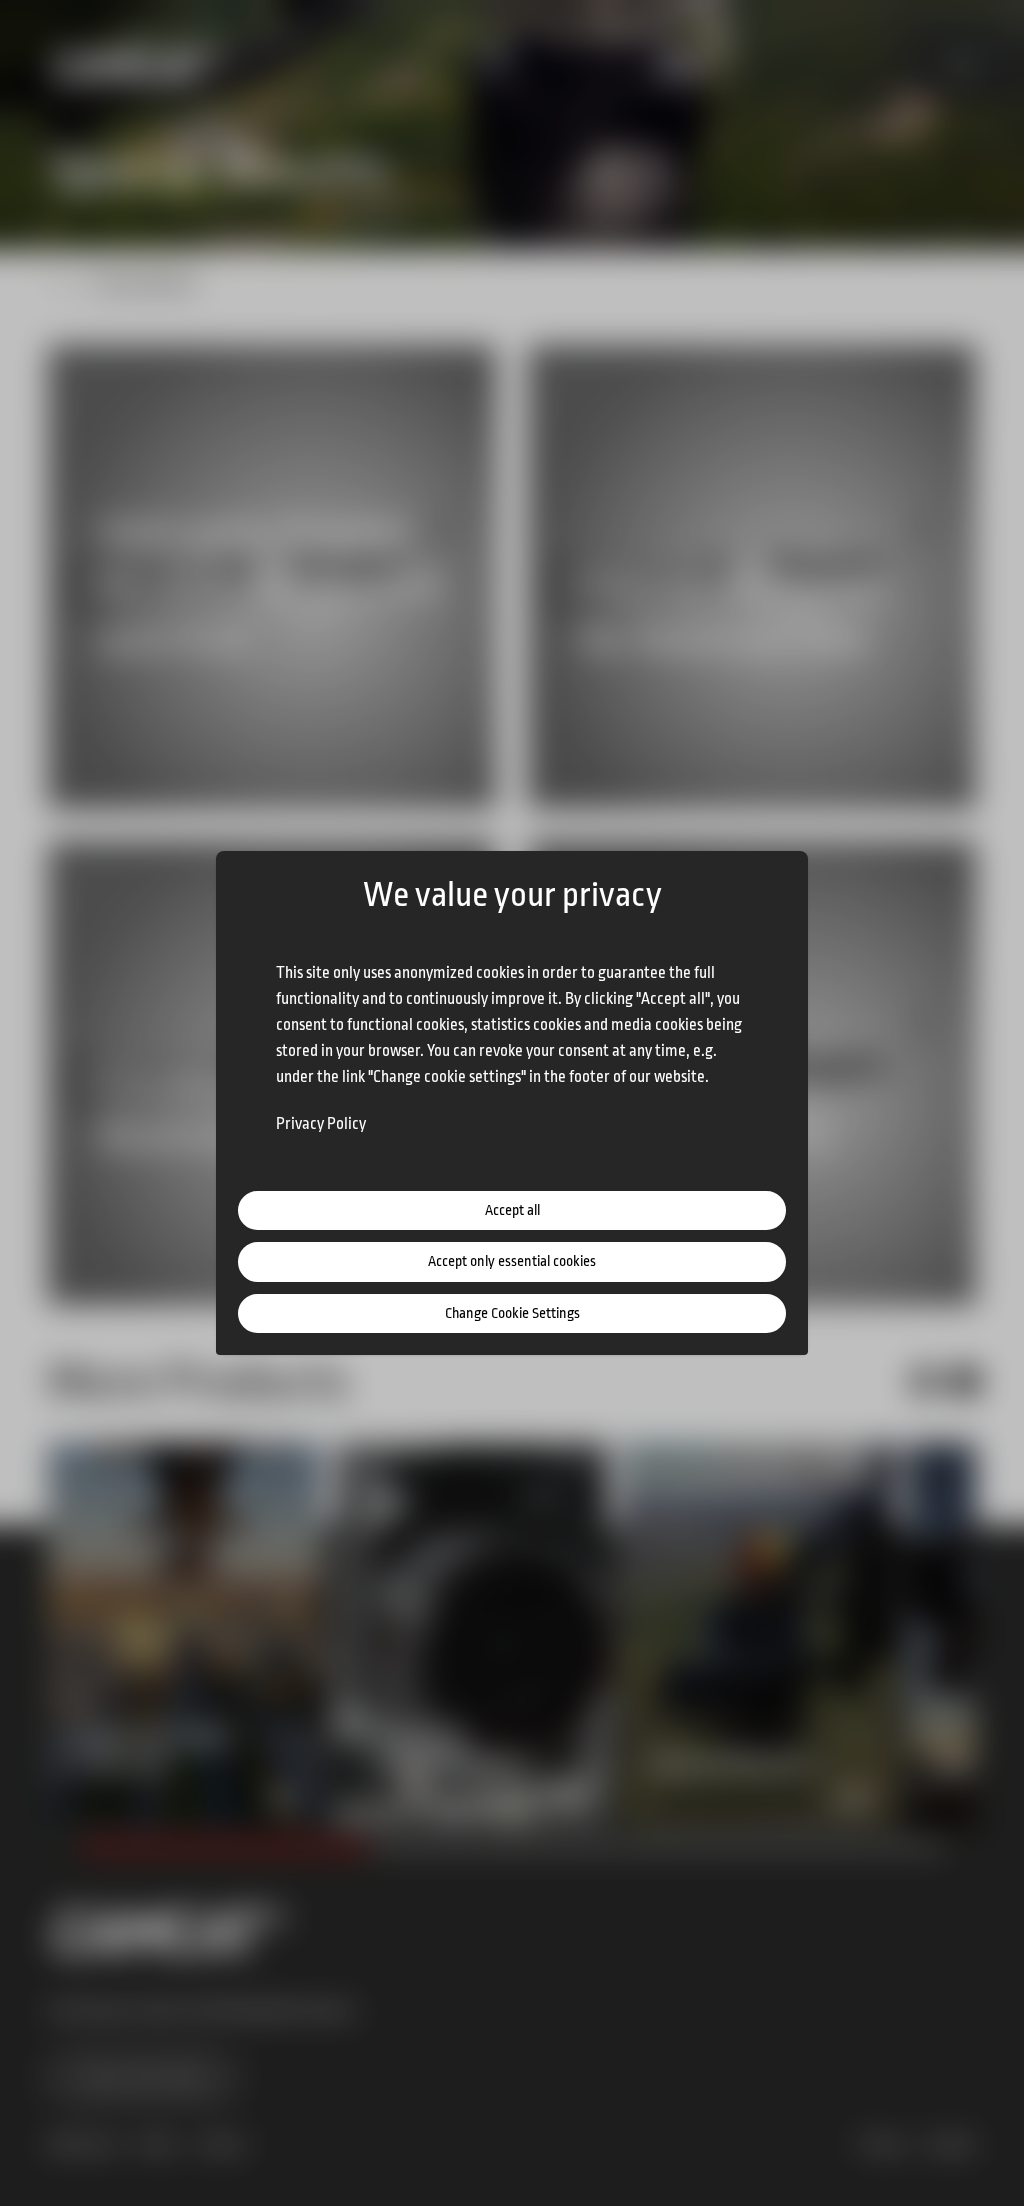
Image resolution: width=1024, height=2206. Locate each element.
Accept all (512, 1210)
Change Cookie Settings (512, 1313)
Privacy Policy (321, 1124)
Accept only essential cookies (512, 1261)
